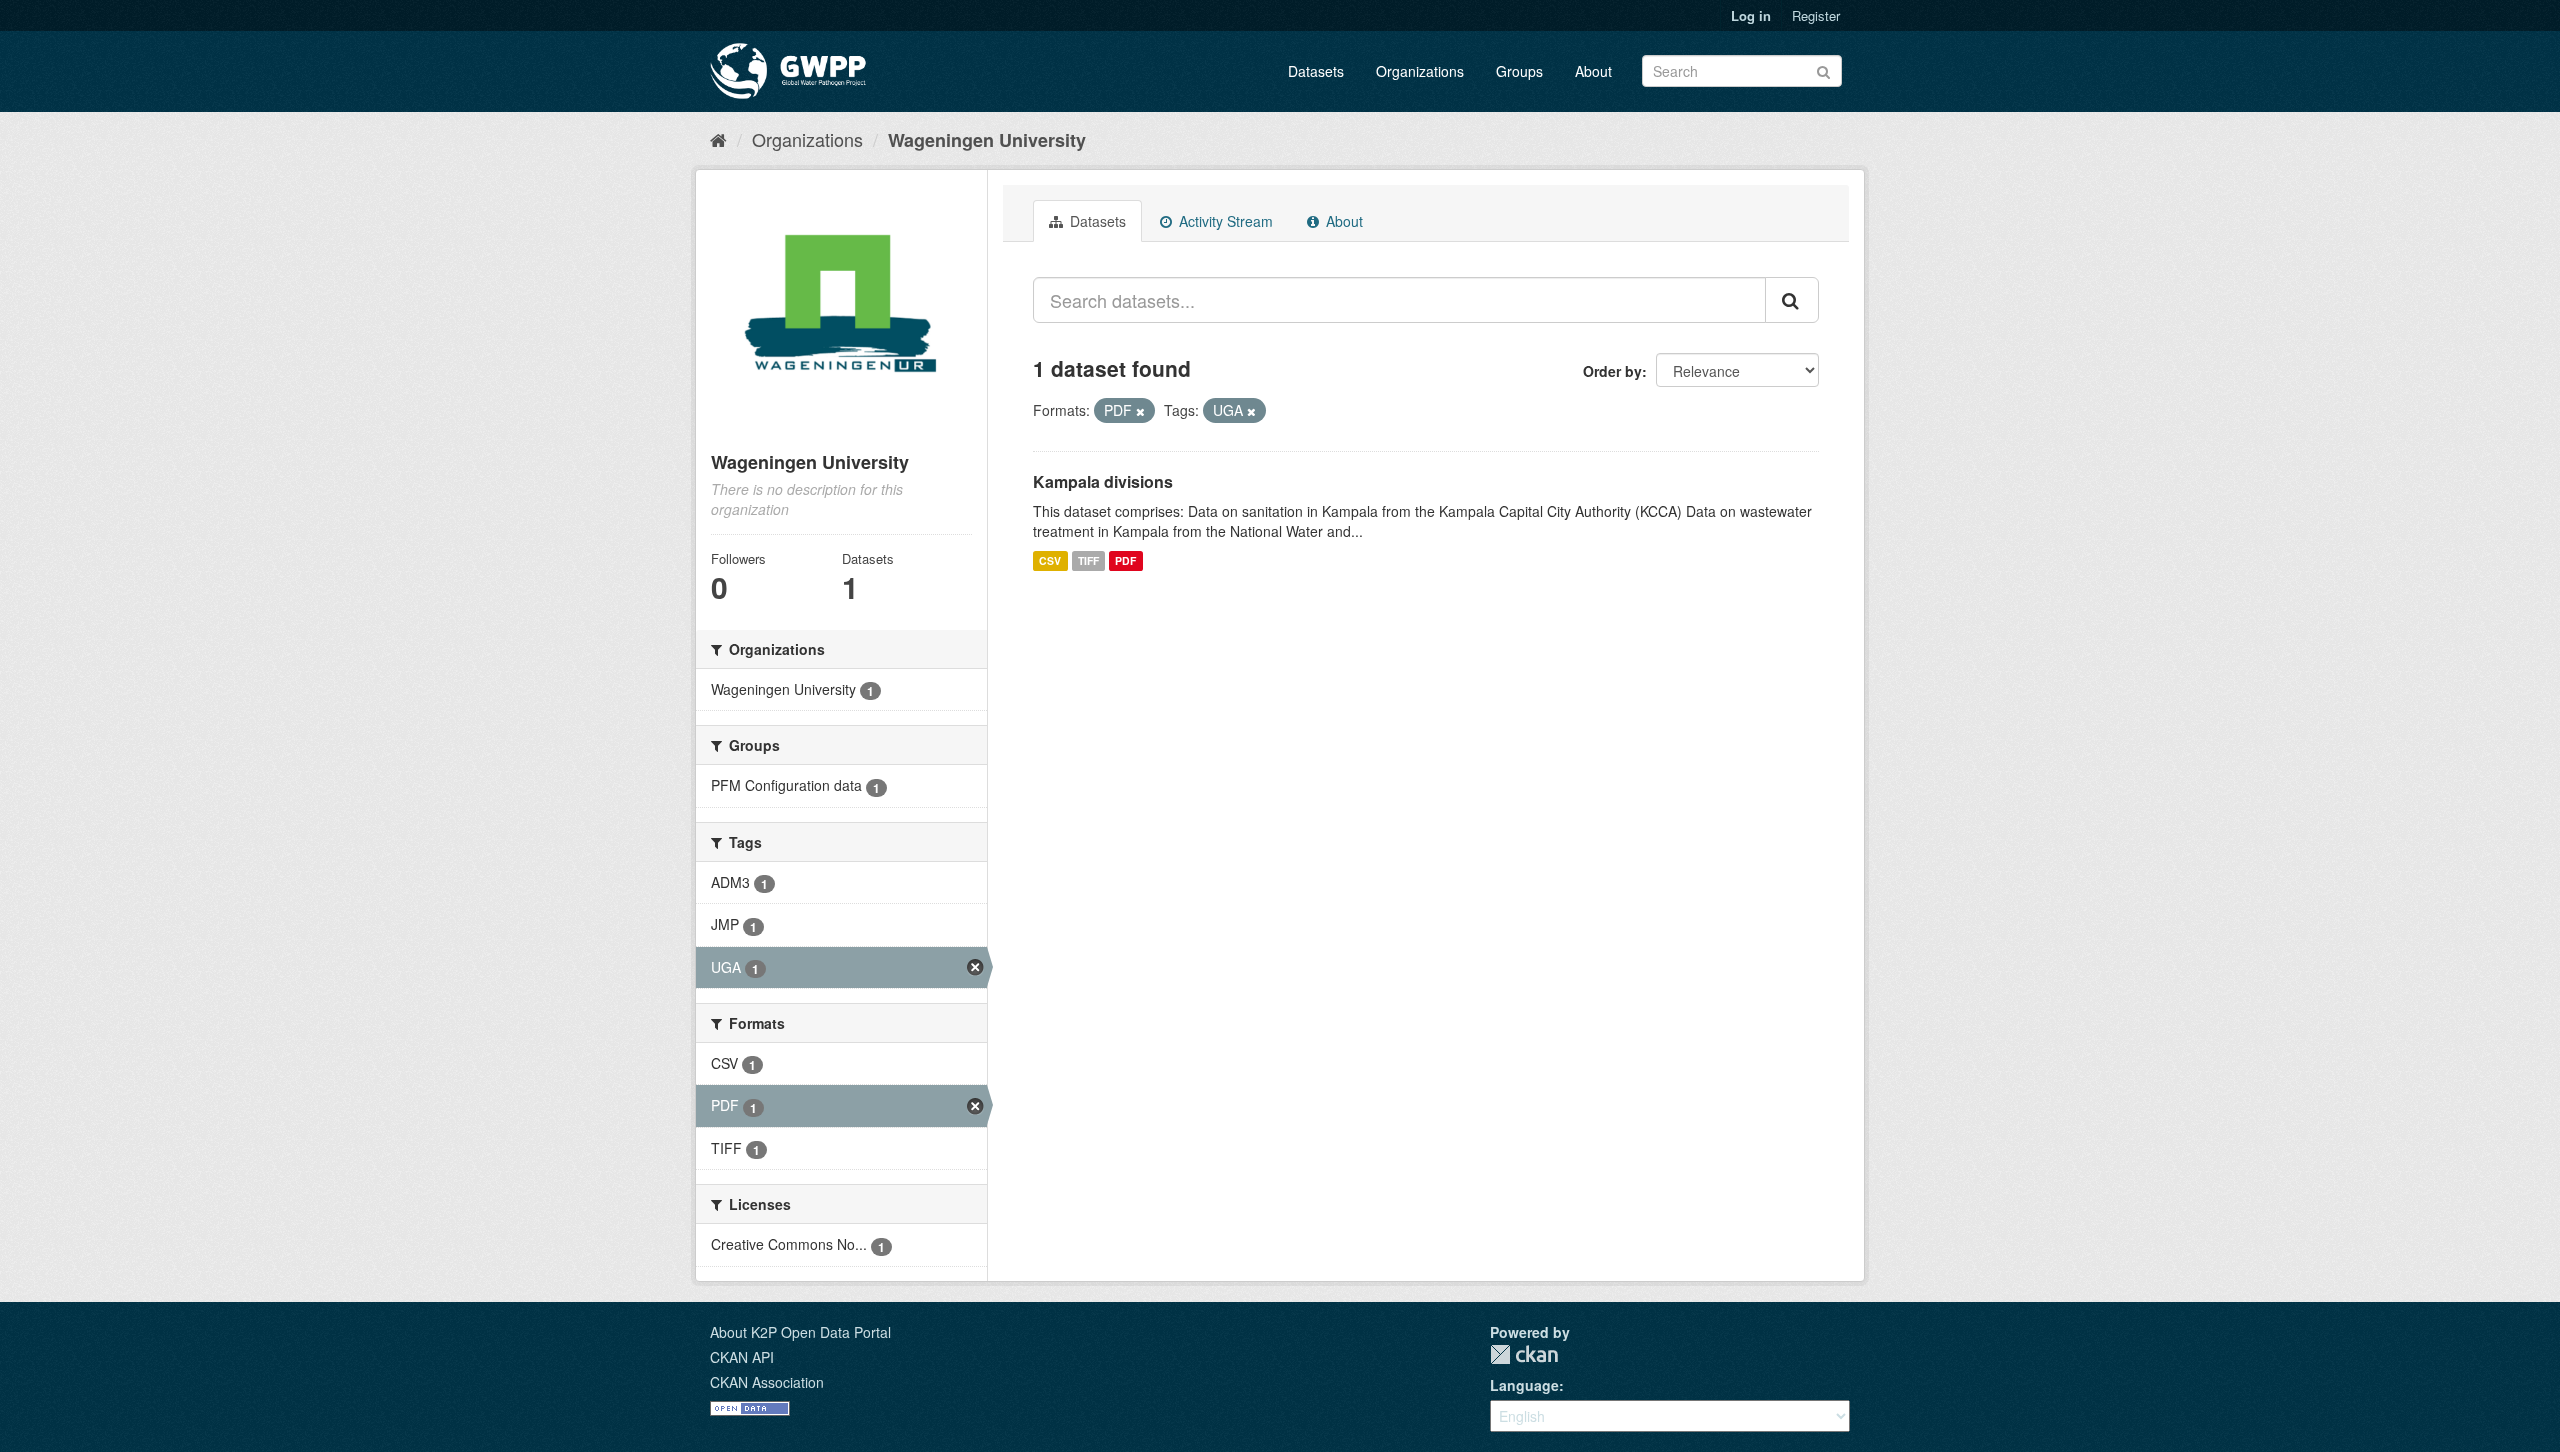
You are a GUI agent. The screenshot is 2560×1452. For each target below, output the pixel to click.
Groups (1519, 71)
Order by (1612, 371)
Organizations (1420, 71)
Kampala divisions (1103, 481)
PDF (1125, 560)
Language (1524, 1385)
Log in (1751, 15)
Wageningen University (987, 140)
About (1593, 71)
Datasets (1316, 71)
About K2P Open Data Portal (800, 1332)
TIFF (1088, 560)
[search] (1792, 300)
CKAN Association (767, 1382)
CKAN (1524, 1354)
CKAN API (742, 1357)
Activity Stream (1224, 221)
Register (1816, 15)
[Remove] (1140, 411)
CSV (1050, 560)
